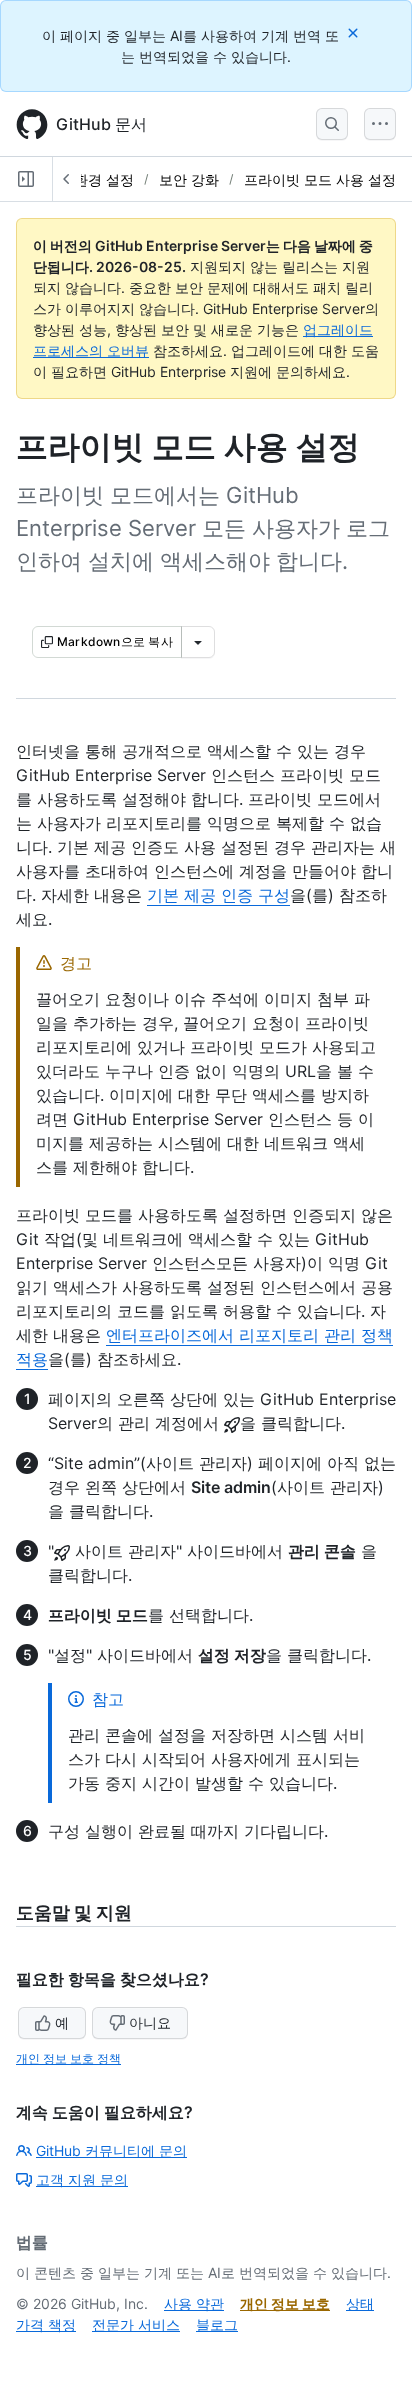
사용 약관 (194, 2303)
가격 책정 (46, 2324)
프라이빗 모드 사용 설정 (320, 179)
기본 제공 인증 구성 (218, 895)
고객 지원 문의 (82, 2179)
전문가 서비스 (136, 2324)
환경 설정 (104, 179)
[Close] (355, 32)
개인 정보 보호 (285, 2303)
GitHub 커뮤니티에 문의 (111, 2150)
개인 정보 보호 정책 (68, 2058)
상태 (360, 2303)
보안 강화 (189, 179)
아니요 (150, 2022)
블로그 (217, 2324)
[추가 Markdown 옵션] (198, 642)
